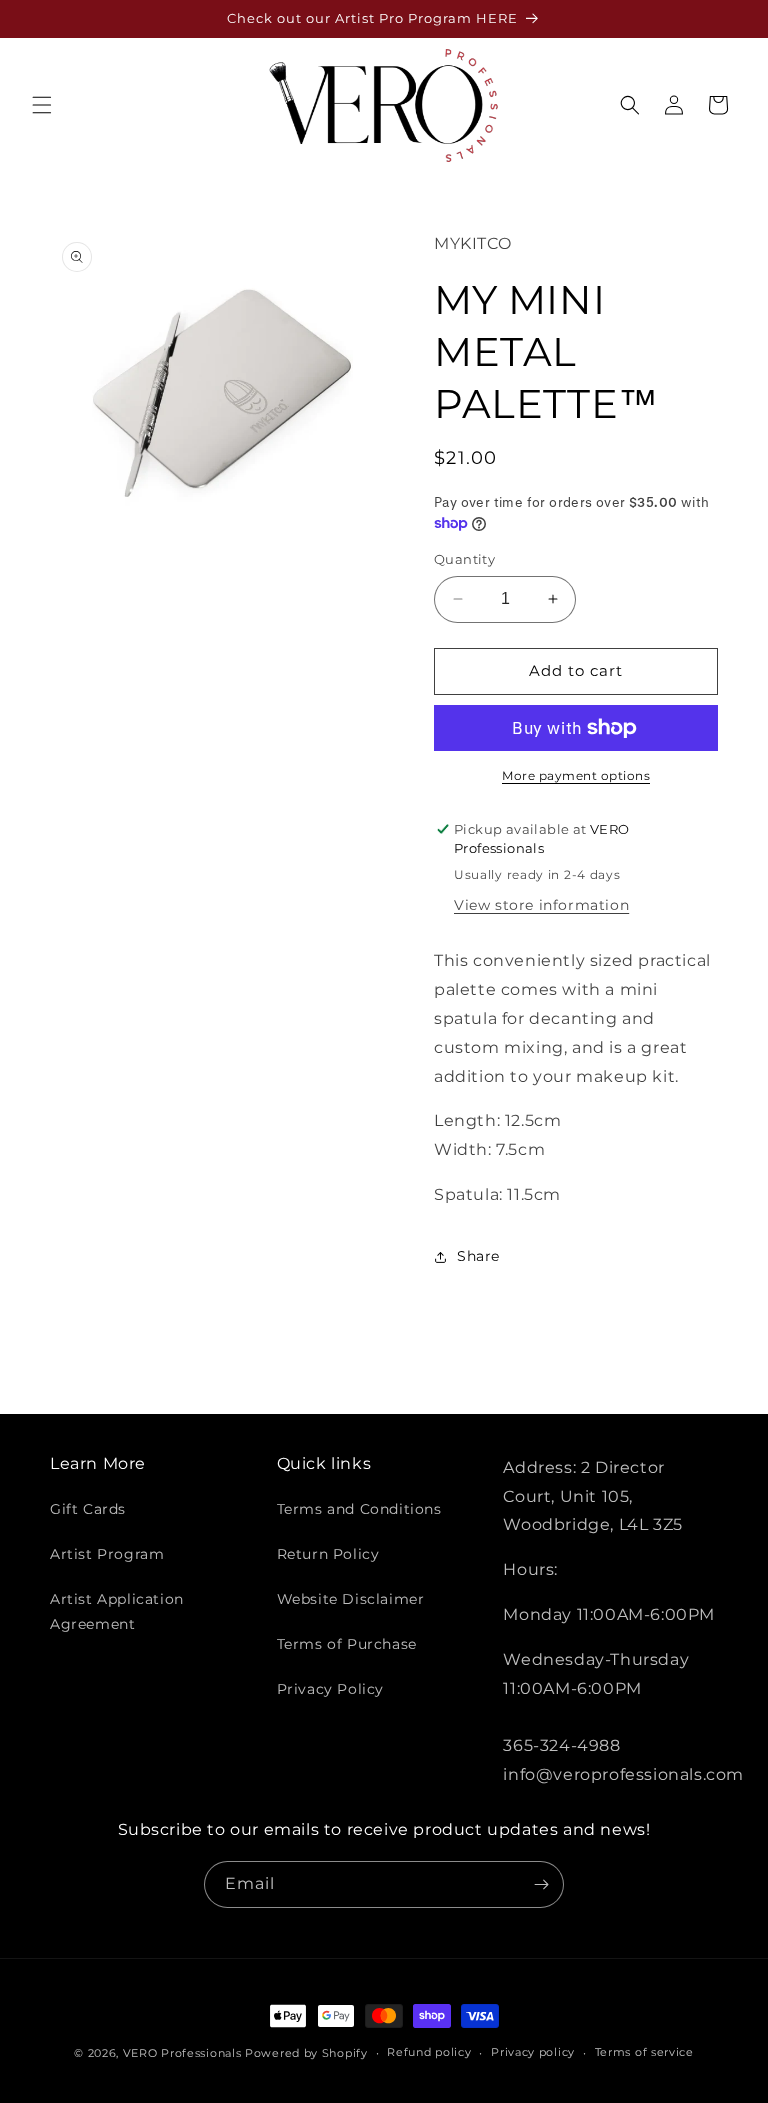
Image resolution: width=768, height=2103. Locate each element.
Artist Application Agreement (117, 1611)
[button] (42, 105)
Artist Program (107, 1554)
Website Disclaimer (351, 1599)
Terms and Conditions (359, 1509)
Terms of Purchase (347, 1644)
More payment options (576, 775)
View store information (541, 905)
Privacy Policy (330, 1689)
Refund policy (429, 2052)
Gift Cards (88, 1509)
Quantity (464, 559)
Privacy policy (533, 2052)
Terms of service (644, 2052)
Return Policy (328, 1554)
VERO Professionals (182, 2053)
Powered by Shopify (306, 2053)
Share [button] (478, 1256)
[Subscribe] (541, 1884)
